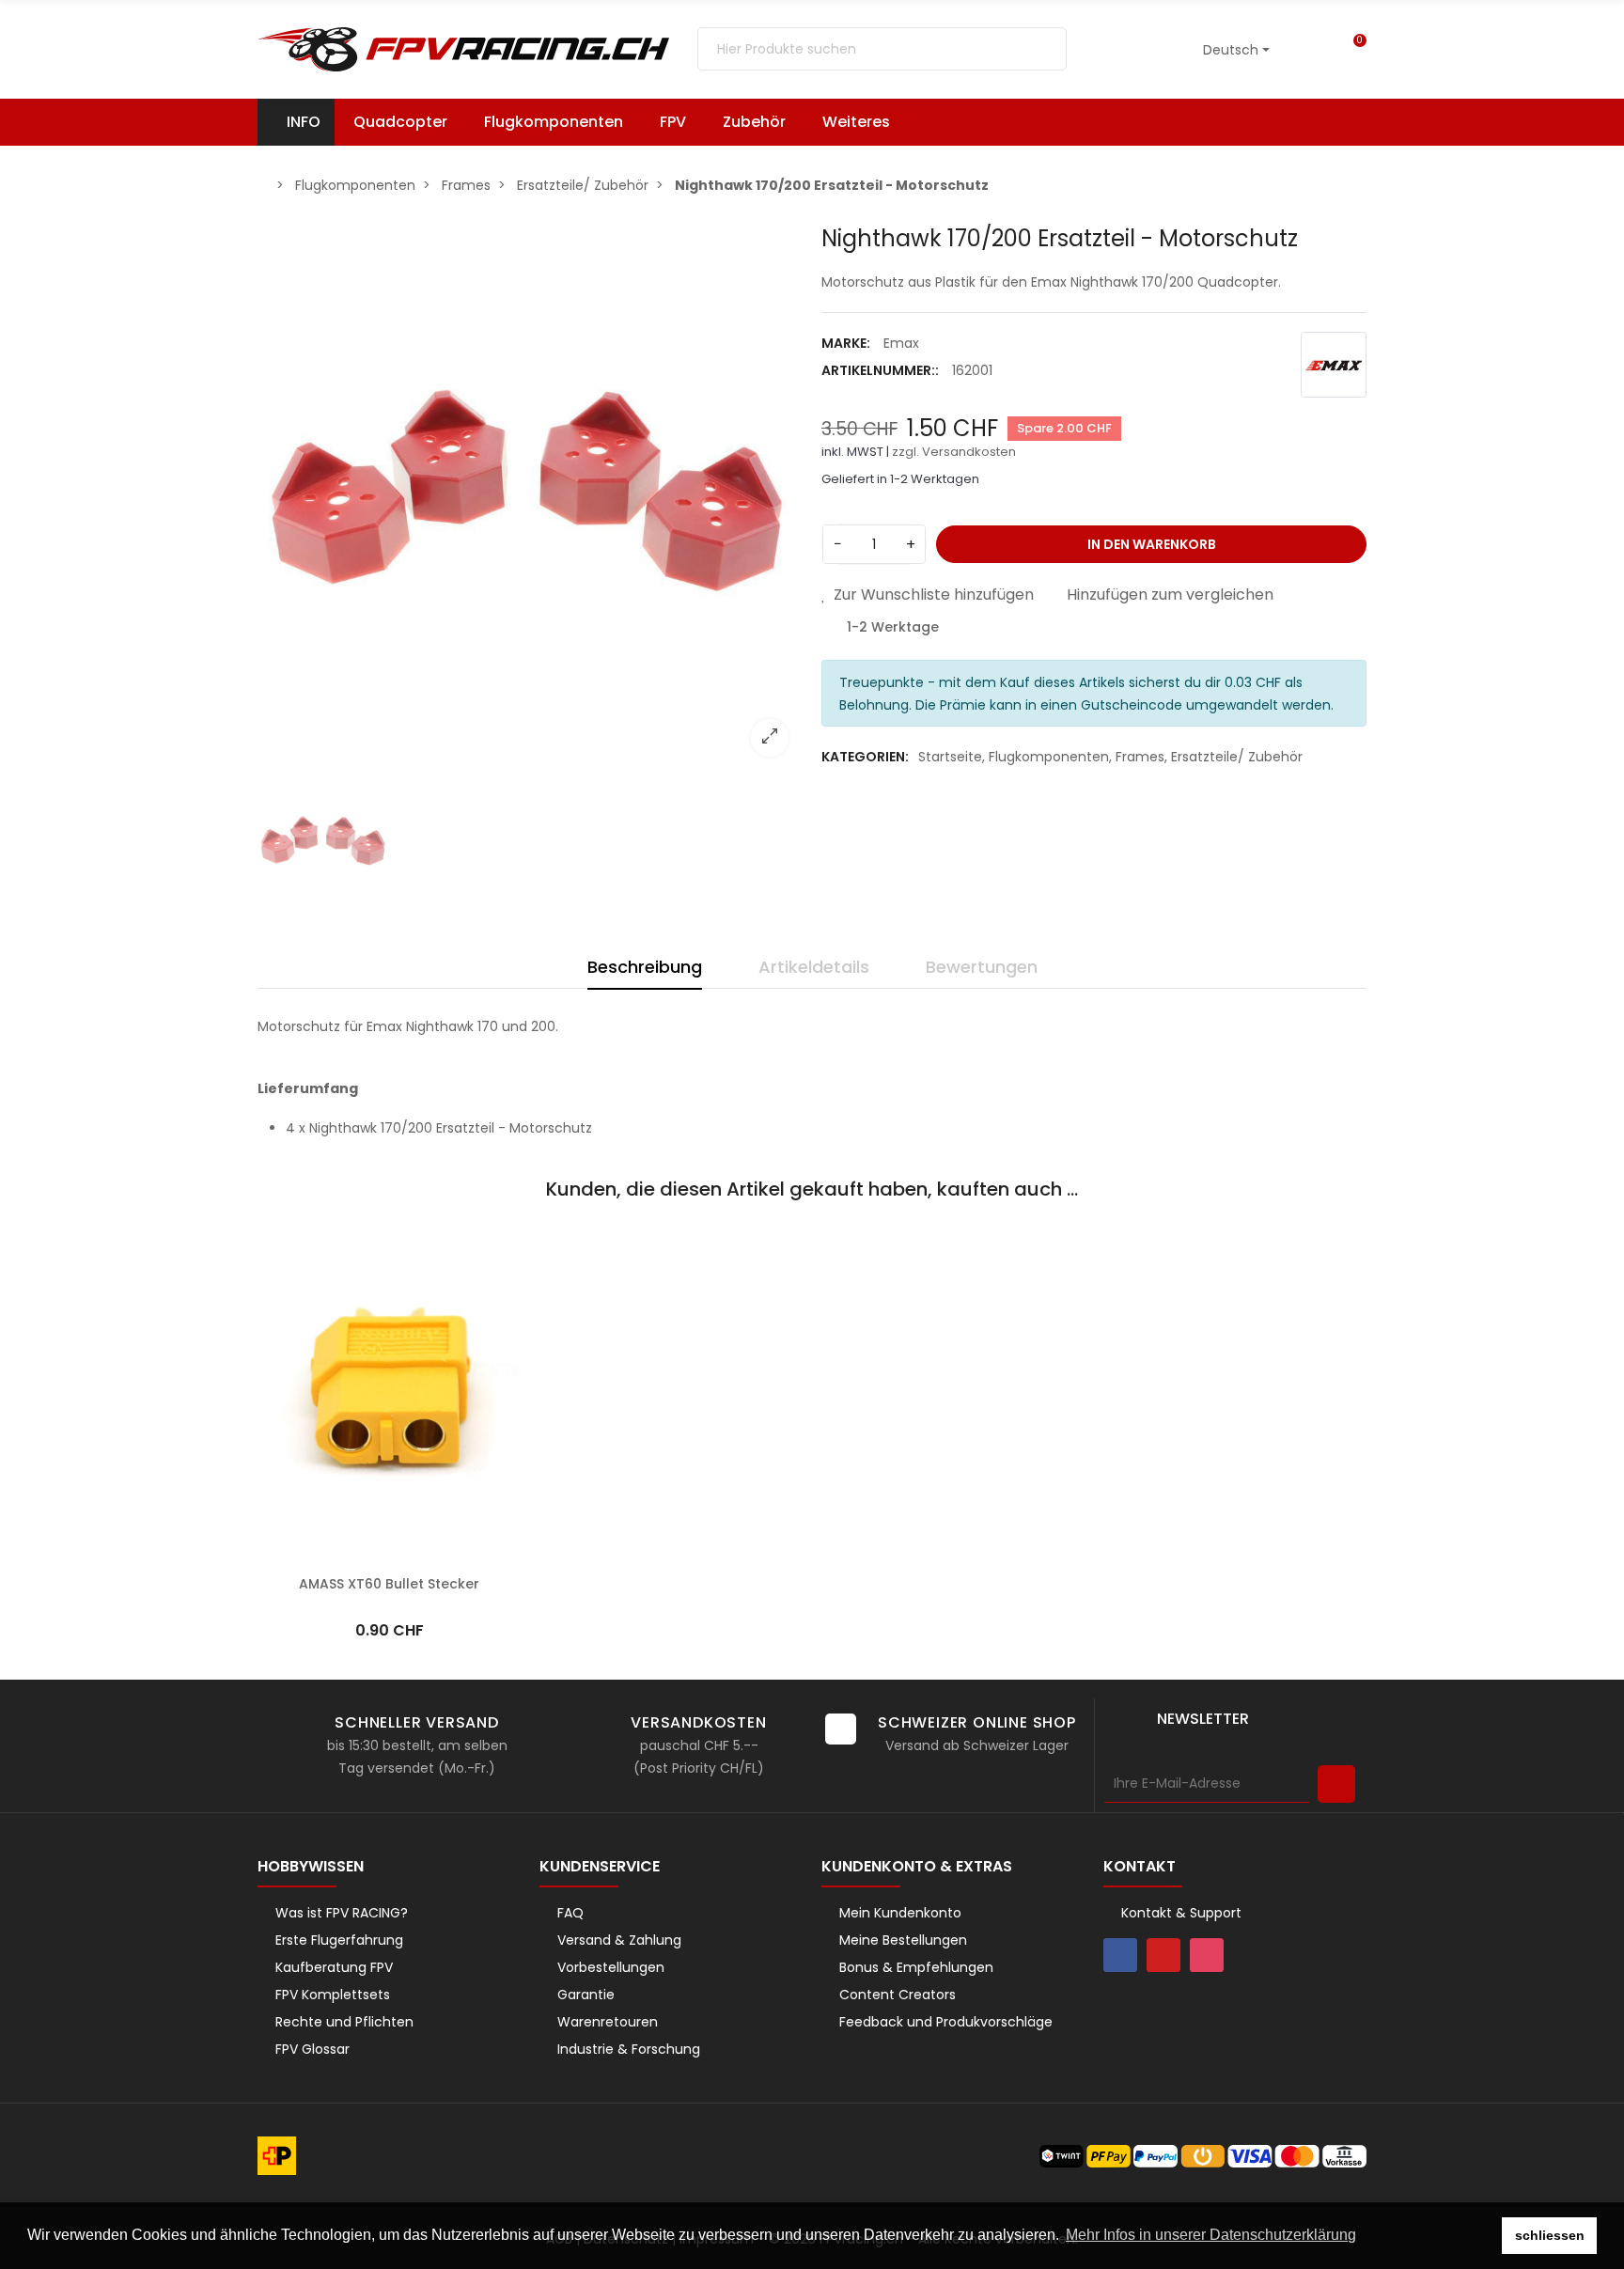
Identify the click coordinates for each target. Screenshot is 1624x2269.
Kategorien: (865, 757)
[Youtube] (1163, 1955)
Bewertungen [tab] (982, 967)
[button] (865, 122)
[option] (530, 498)
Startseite (950, 757)
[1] (1336, 1784)
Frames (1140, 757)
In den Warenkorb (1152, 544)
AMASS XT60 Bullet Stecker (389, 1584)
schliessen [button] (1550, 2235)
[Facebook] (1120, 1955)
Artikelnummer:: (880, 370)
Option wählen (390, 1556)
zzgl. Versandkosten (954, 452)
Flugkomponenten (1049, 757)
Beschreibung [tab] (645, 967)
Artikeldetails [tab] (814, 967)
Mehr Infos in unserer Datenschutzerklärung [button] (1211, 2235)
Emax (901, 343)
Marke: (846, 343)
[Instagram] (1207, 1955)
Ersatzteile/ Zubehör (1237, 757)
